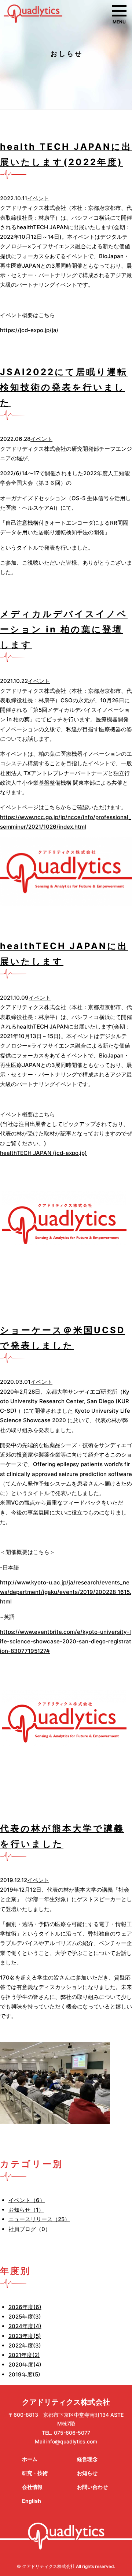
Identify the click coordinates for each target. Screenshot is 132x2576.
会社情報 (32, 2487)
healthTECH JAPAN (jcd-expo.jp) (43, 1153)
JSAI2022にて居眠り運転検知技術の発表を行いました (64, 387)
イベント (38, 198)
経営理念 (87, 2459)
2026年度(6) (25, 2307)
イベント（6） (27, 2200)
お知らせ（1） (26, 2210)
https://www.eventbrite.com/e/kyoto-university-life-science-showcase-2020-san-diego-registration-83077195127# (66, 1642)
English (32, 2501)
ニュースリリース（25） (39, 2219)
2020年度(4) (25, 2365)
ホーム (30, 2459)
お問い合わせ (92, 2487)
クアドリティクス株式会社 (66, 2402)
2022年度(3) (25, 2345)
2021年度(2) (24, 2355)
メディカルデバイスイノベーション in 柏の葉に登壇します (64, 629)
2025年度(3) (25, 2317)
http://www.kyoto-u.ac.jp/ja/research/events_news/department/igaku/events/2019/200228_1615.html (66, 1592)
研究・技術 (35, 2473)
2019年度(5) (24, 2374)
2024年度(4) (25, 2326)
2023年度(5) (25, 2336)
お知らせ (87, 2473)
